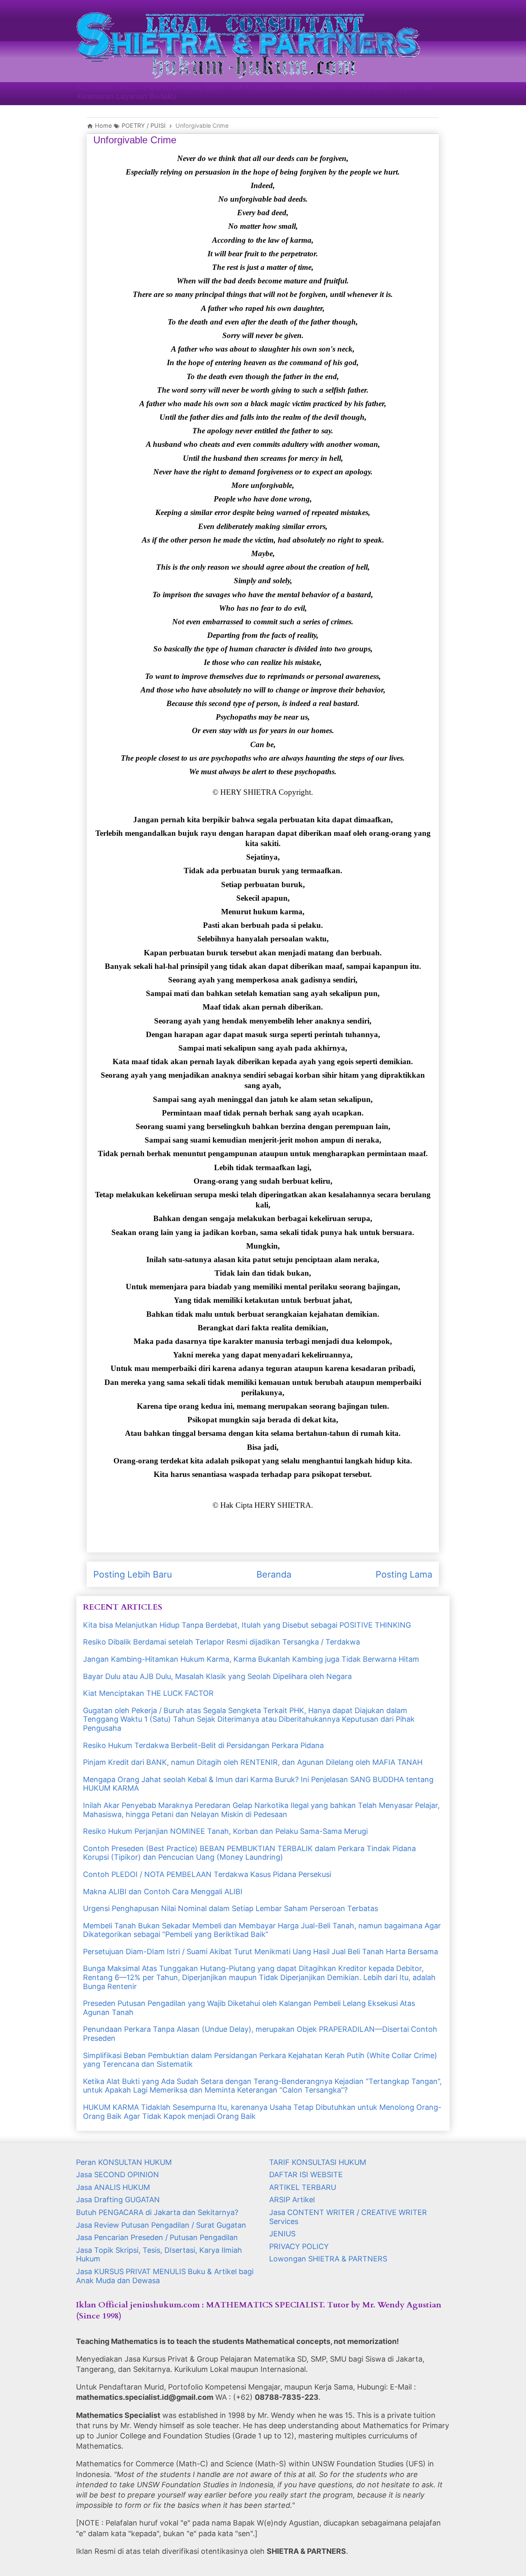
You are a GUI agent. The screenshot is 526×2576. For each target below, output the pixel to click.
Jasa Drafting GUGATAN (118, 2200)
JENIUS (282, 2234)
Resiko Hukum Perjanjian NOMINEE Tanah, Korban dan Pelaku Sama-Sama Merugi (225, 1831)
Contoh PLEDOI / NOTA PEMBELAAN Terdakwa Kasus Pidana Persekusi (207, 1874)
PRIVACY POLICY (299, 2246)
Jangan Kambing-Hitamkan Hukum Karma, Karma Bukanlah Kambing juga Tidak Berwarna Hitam (251, 1659)
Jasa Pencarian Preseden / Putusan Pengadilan (157, 2237)
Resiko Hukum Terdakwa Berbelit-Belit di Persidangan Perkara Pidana (203, 1745)
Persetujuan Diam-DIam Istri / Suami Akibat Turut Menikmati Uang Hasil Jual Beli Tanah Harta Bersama (261, 1952)
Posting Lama (404, 1574)
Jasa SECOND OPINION (118, 2175)
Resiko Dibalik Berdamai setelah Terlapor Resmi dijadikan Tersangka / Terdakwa (221, 1642)
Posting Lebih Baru (133, 1574)
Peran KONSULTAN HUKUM (124, 2162)
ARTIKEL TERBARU (303, 2187)
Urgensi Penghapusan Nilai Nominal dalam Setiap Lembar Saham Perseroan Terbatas (231, 1908)
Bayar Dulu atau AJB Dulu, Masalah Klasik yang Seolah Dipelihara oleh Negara (217, 1676)
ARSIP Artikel (292, 2200)
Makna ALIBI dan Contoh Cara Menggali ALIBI (163, 1892)
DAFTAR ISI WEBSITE (306, 2175)
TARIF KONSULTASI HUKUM (318, 2162)
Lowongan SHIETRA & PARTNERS (328, 2259)
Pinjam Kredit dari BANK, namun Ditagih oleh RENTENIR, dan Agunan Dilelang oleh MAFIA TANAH (253, 1762)
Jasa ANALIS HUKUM (113, 2187)
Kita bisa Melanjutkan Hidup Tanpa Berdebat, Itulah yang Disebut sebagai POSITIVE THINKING (247, 1625)
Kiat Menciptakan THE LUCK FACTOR (148, 1693)
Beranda (274, 1574)
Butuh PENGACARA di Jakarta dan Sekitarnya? (157, 2212)
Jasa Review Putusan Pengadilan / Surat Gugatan (161, 2225)
